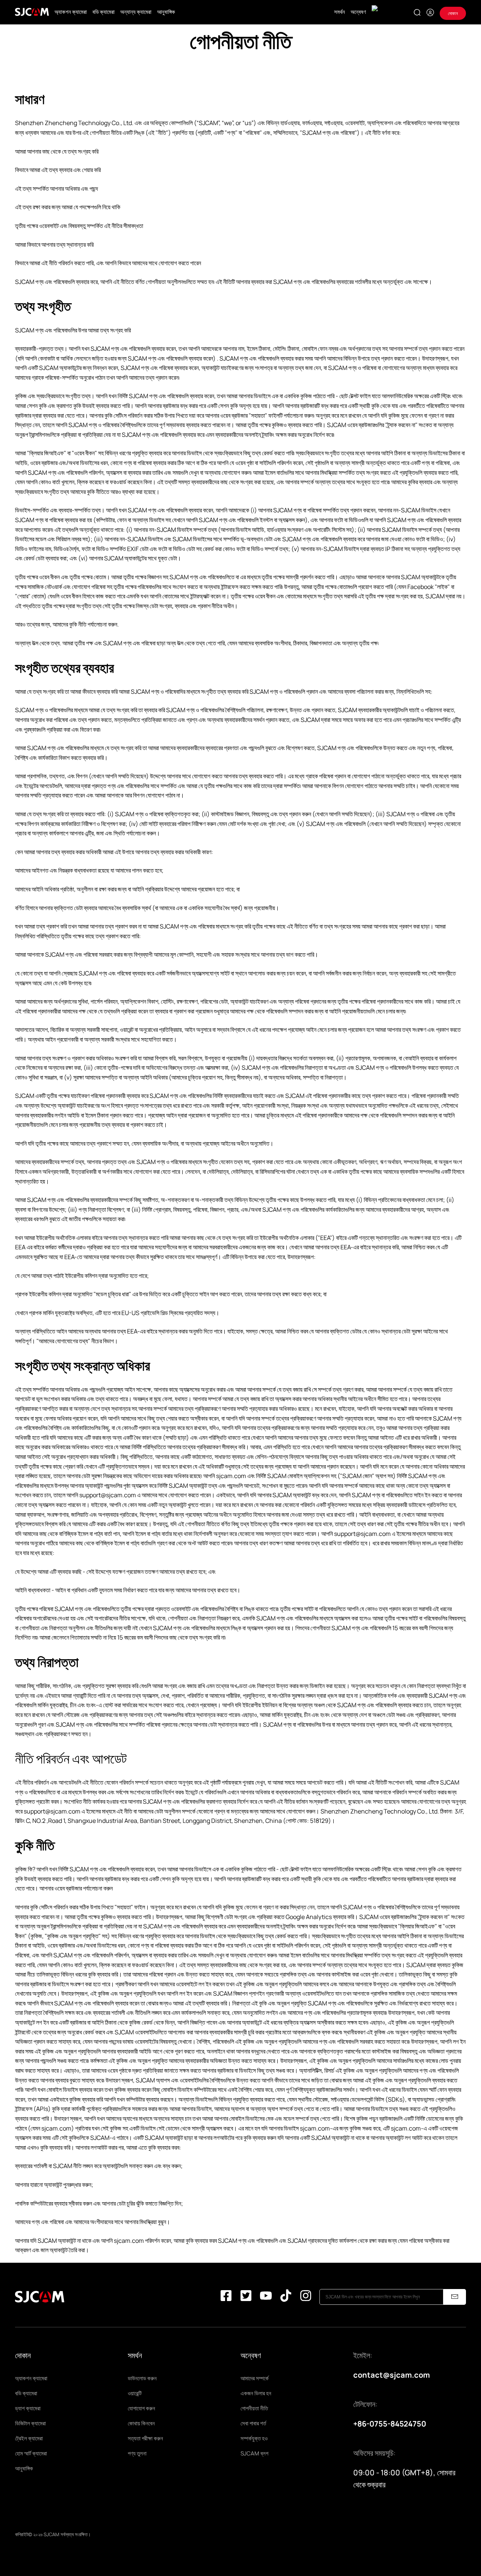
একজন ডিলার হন (256, 2393)
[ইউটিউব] (266, 2297)
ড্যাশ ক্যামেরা (28, 2408)
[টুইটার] (246, 2297)
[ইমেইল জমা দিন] (455, 2297)
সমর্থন (340, 12)
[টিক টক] (286, 2297)
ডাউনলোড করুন (142, 2378)
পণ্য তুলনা (137, 2453)
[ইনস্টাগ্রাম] (306, 2297)
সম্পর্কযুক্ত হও (254, 2438)
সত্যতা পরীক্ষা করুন (145, 2438)
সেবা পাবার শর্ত (253, 2423)
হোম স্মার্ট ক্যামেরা (31, 2453)
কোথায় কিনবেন (141, 2423)
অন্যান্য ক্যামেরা (136, 12)
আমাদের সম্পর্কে (255, 2378)
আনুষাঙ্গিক (166, 12)
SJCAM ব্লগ (254, 2453)
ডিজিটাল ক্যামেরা (30, 2423)
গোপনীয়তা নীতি (254, 2408)
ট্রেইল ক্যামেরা (29, 2438)
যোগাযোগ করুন (141, 2408)
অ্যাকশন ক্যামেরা (71, 12)
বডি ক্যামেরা (104, 12)
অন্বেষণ (358, 12)
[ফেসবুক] (226, 2297)
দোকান (453, 13)
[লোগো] (32, 12)
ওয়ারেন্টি (135, 2393)
